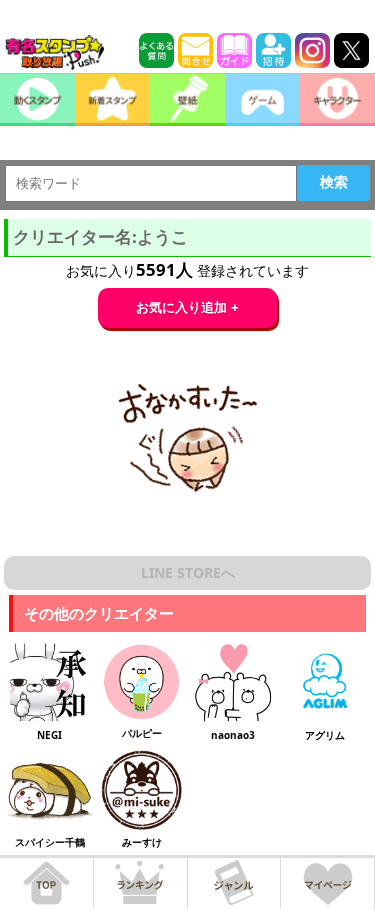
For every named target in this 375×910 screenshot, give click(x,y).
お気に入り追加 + (187, 307)
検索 (334, 182)
